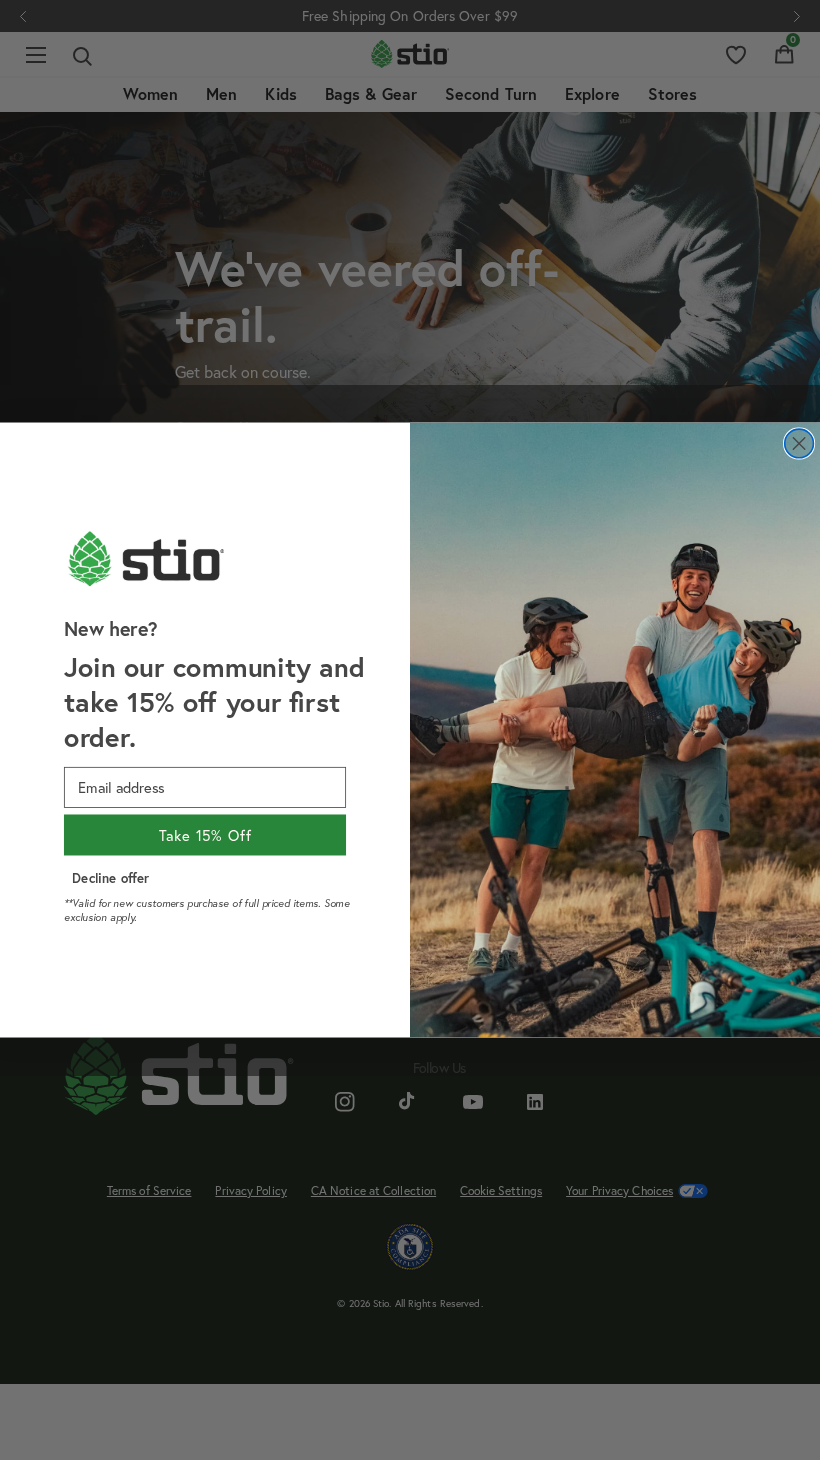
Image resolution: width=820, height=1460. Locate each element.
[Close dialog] (799, 443)
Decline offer (110, 877)
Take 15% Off (205, 835)
